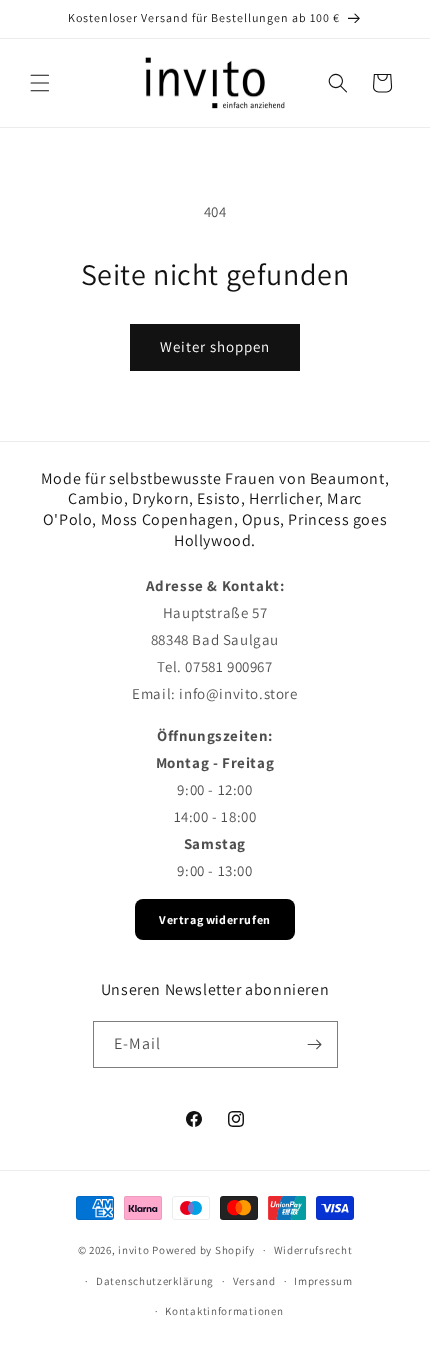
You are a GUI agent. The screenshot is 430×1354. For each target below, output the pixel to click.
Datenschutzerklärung (155, 1281)
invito (133, 1250)
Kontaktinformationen (224, 1311)
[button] (40, 83)
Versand (254, 1281)
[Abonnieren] (315, 1044)
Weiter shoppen (215, 346)
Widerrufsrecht (313, 1250)
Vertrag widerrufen (215, 919)
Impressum (323, 1281)
